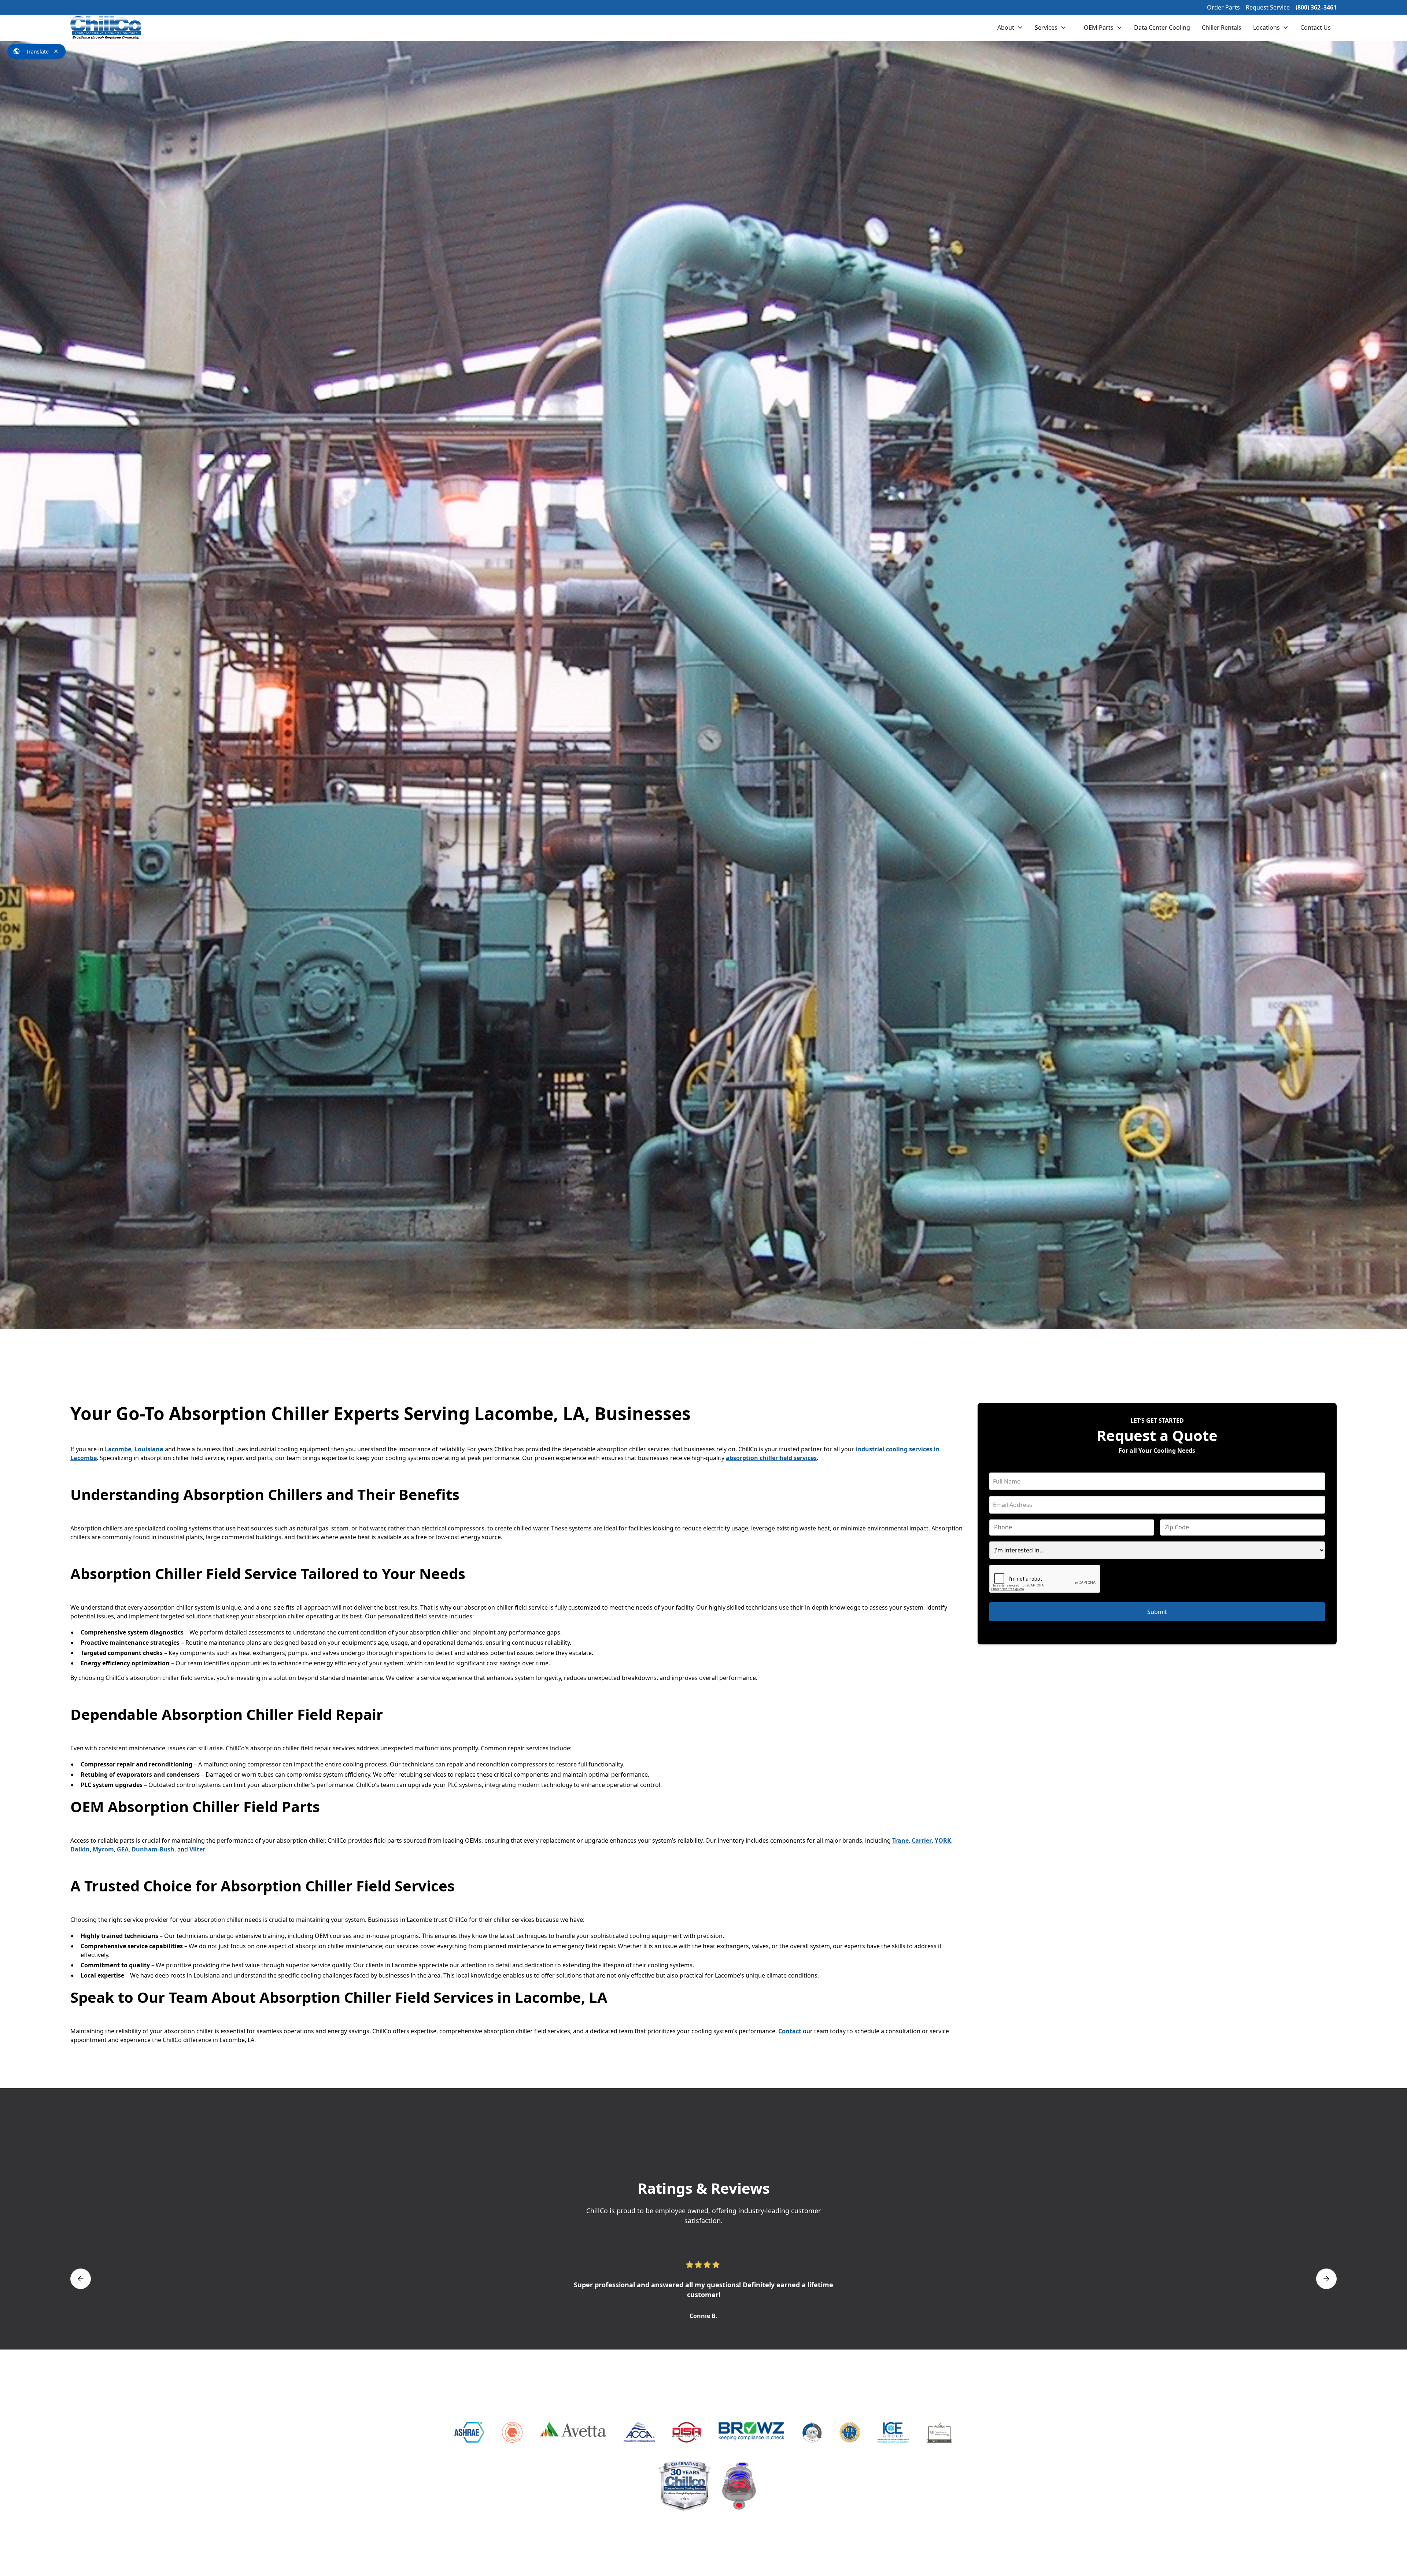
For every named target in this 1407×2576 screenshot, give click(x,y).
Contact (790, 2031)
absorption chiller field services (771, 1458)
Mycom (103, 1849)
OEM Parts (1099, 27)
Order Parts (1223, 7)
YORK (943, 1840)
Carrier (922, 1840)
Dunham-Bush (153, 1849)
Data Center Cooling (1162, 27)
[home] (106, 28)
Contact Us (1316, 27)
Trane (900, 1840)
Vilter (197, 1849)
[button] (1010, 27)
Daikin (80, 1849)
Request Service (1268, 7)
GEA (123, 1849)
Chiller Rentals (1222, 27)
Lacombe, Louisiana (134, 1449)
